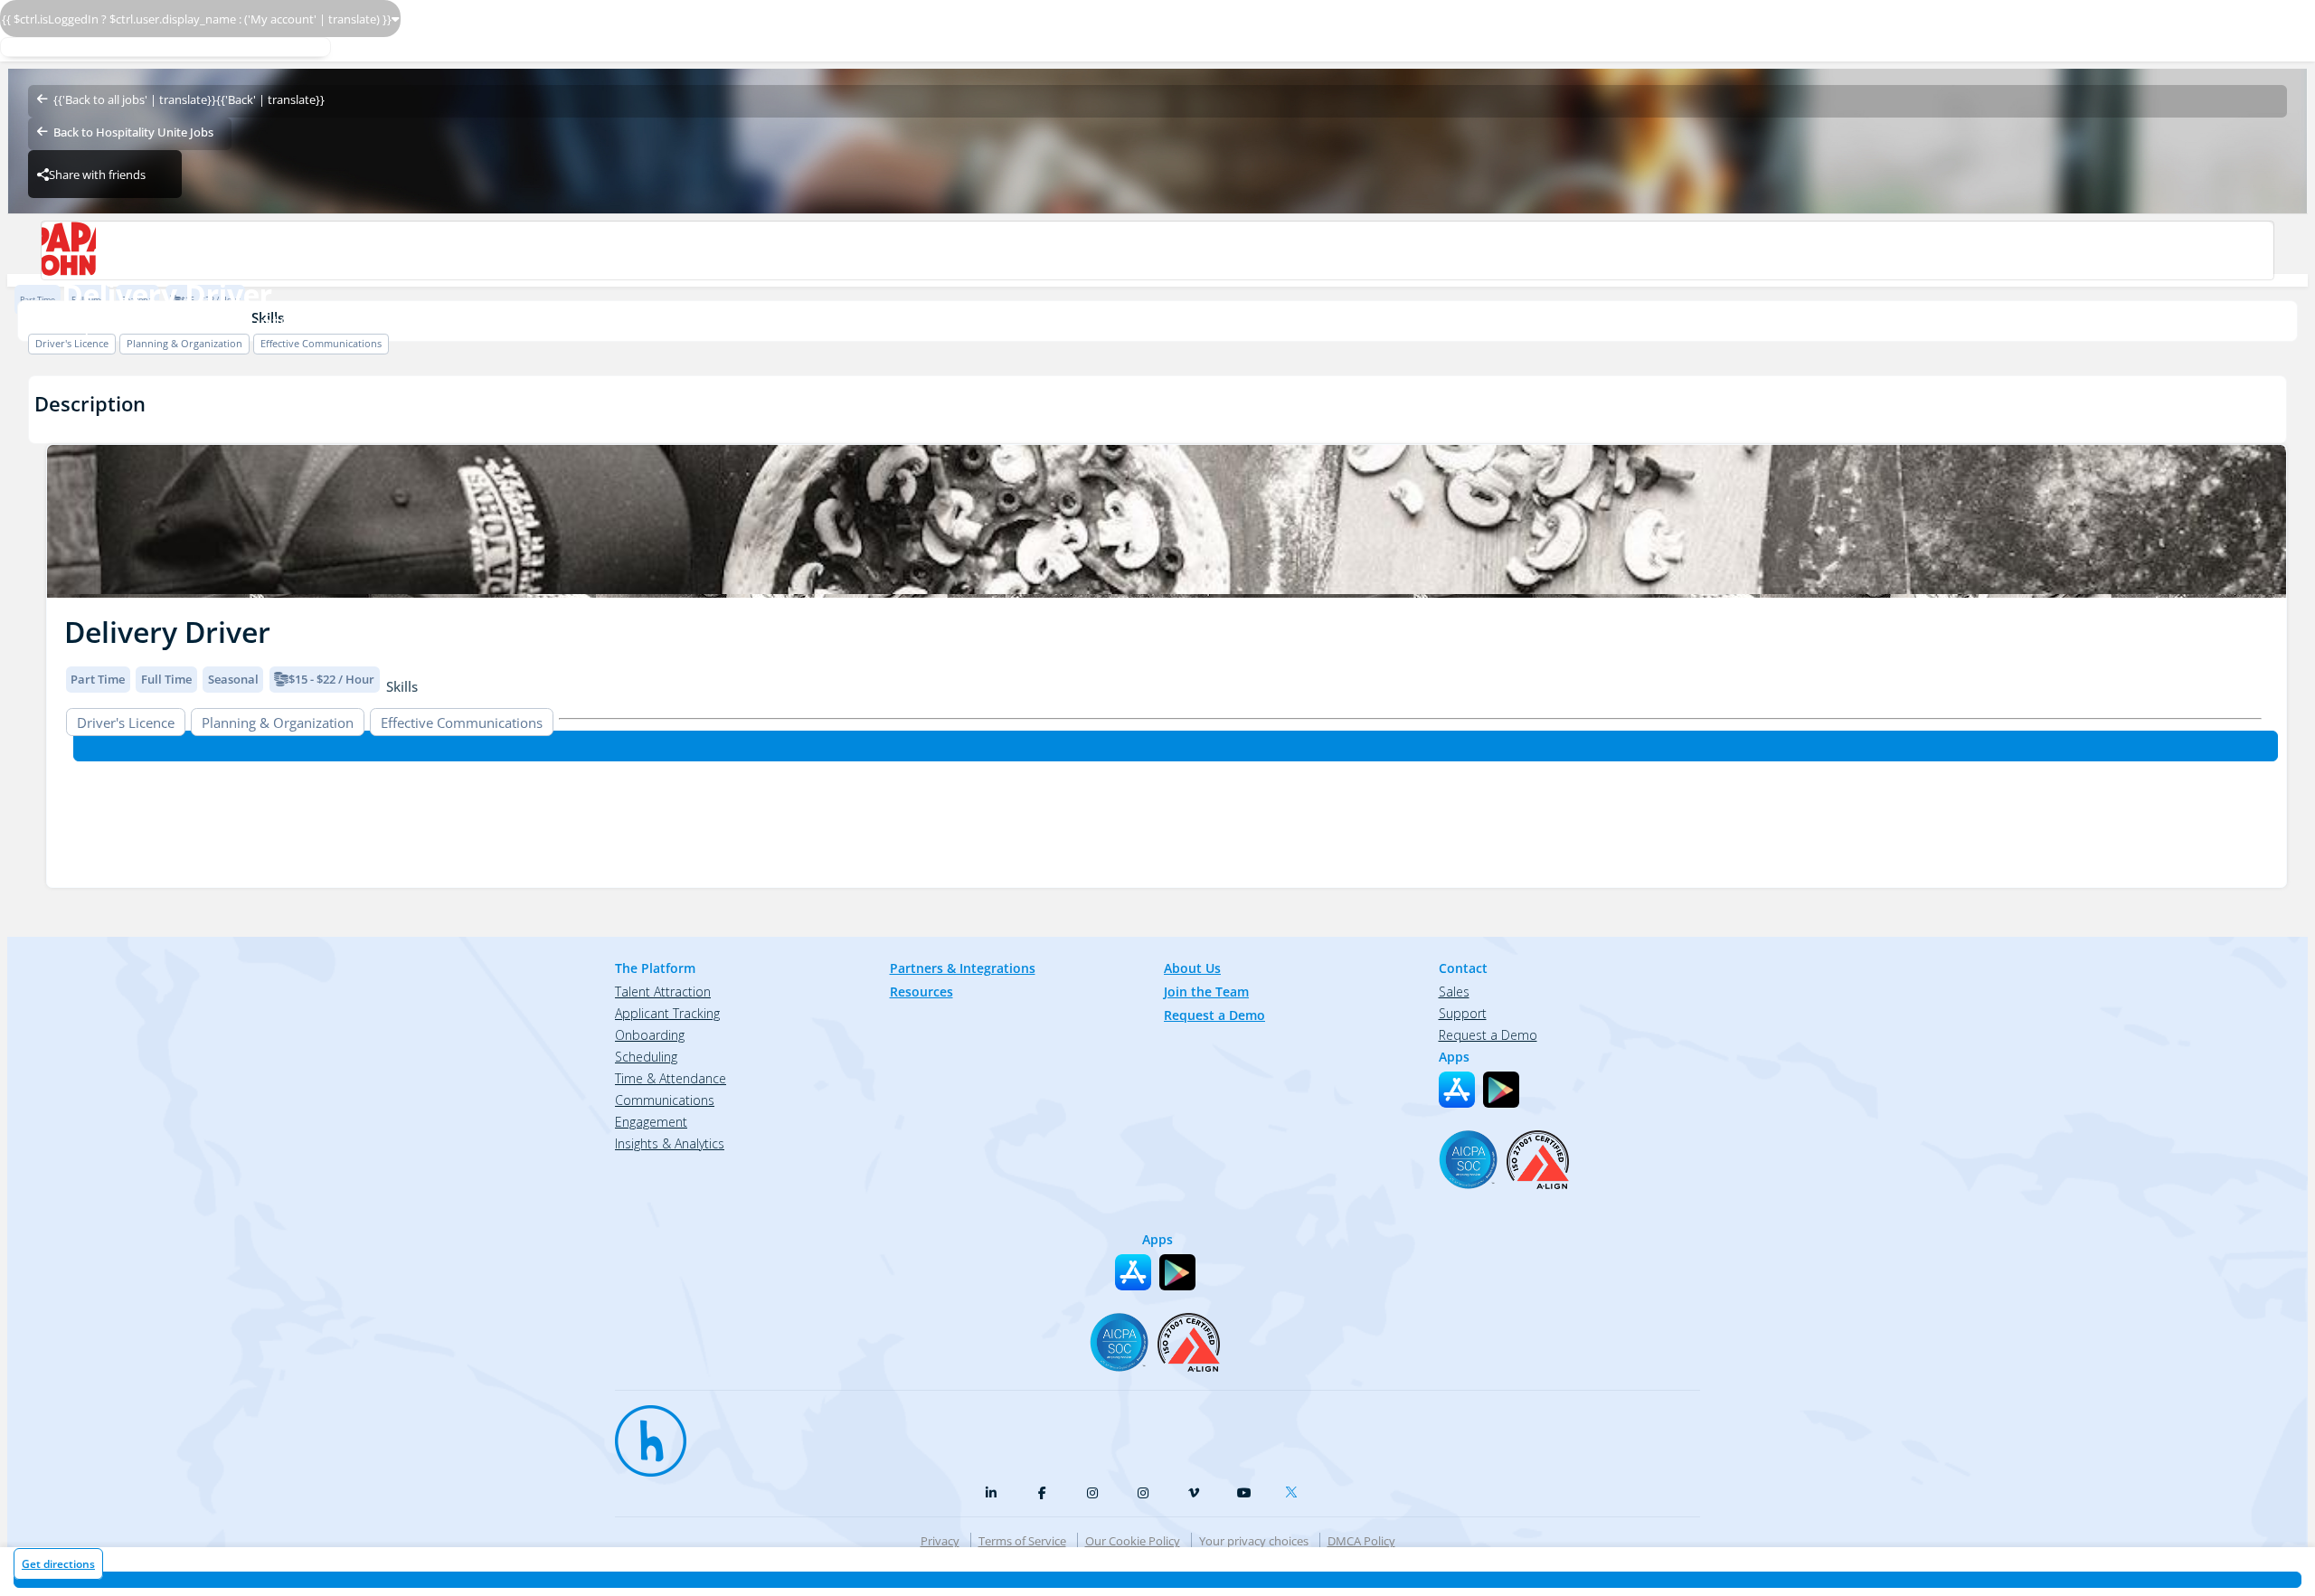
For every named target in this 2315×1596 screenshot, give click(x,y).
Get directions (58, 1564)
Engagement (651, 1122)
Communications (665, 1100)
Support (1463, 1013)
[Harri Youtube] (1244, 1493)
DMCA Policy (1361, 1541)
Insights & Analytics (670, 1143)
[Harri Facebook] (1042, 1493)
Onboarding (650, 1035)
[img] (1167, 521)
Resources (921, 992)
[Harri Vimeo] (1194, 1493)
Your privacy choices (1254, 1541)
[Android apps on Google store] (1501, 1090)
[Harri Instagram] (1092, 1493)
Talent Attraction (663, 992)
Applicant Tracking (667, 1013)
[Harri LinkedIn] (991, 1493)
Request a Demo (1214, 1015)
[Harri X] (1295, 1488)
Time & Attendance (671, 1078)
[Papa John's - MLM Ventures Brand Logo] (1157, 250)
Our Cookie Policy (1133, 1541)
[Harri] (642, 1432)
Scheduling (646, 1057)
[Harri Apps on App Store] (1457, 1090)
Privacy (940, 1541)
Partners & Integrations (963, 968)
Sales (1454, 992)
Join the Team (1206, 992)
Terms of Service (1022, 1541)
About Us (1192, 968)
